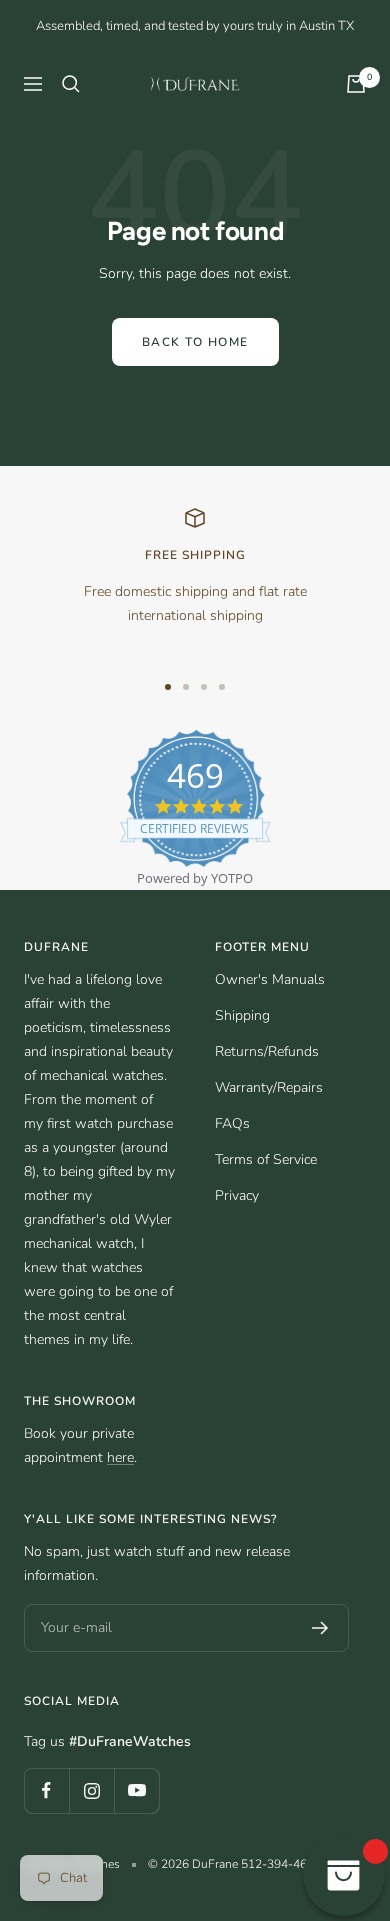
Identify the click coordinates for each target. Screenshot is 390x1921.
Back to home (195, 342)
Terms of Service (266, 1159)
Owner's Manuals (270, 979)
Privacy (237, 1195)
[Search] (71, 84)
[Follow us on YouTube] (136, 1790)
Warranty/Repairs (269, 1087)
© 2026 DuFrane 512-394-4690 (234, 1864)
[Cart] (356, 84)
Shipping (242, 1015)
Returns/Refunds (267, 1051)
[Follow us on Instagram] (91, 1790)
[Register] (320, 1628)
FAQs (232, 1123)
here (120, 1457)
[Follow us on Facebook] (46, 1790)
